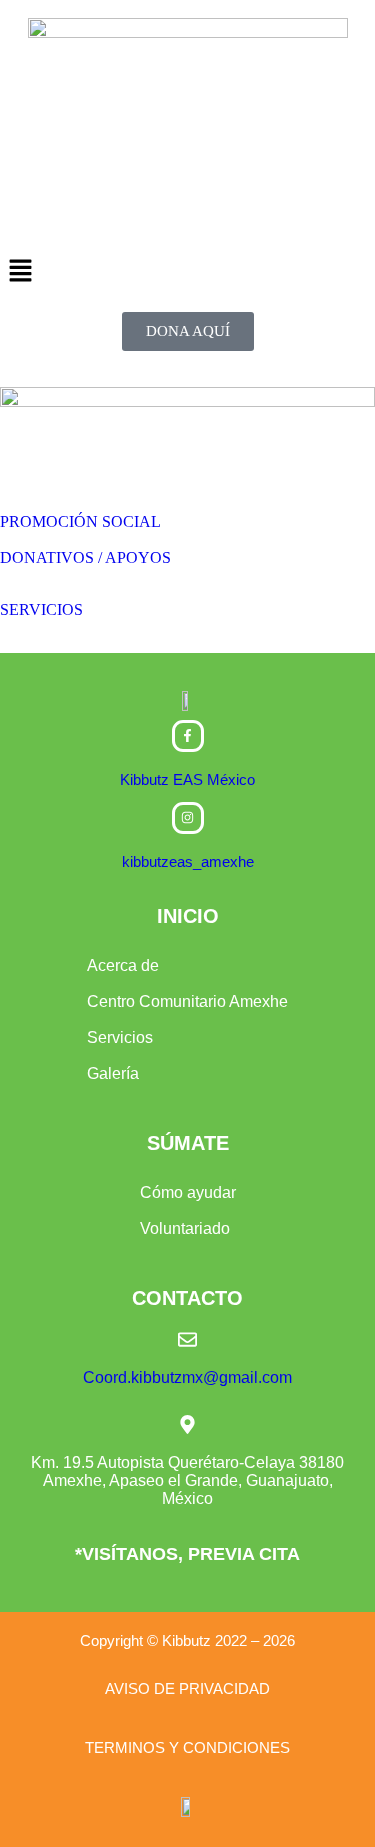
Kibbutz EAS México (187, 779)
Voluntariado (185, 1228)
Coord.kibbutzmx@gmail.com (187, 1377)
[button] (187, 272)
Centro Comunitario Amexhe (187, 1001)
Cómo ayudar (188, 1192)
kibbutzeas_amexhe (188, 861)
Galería (113, 1073)
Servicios (120, 1037)
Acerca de (123, 965)
